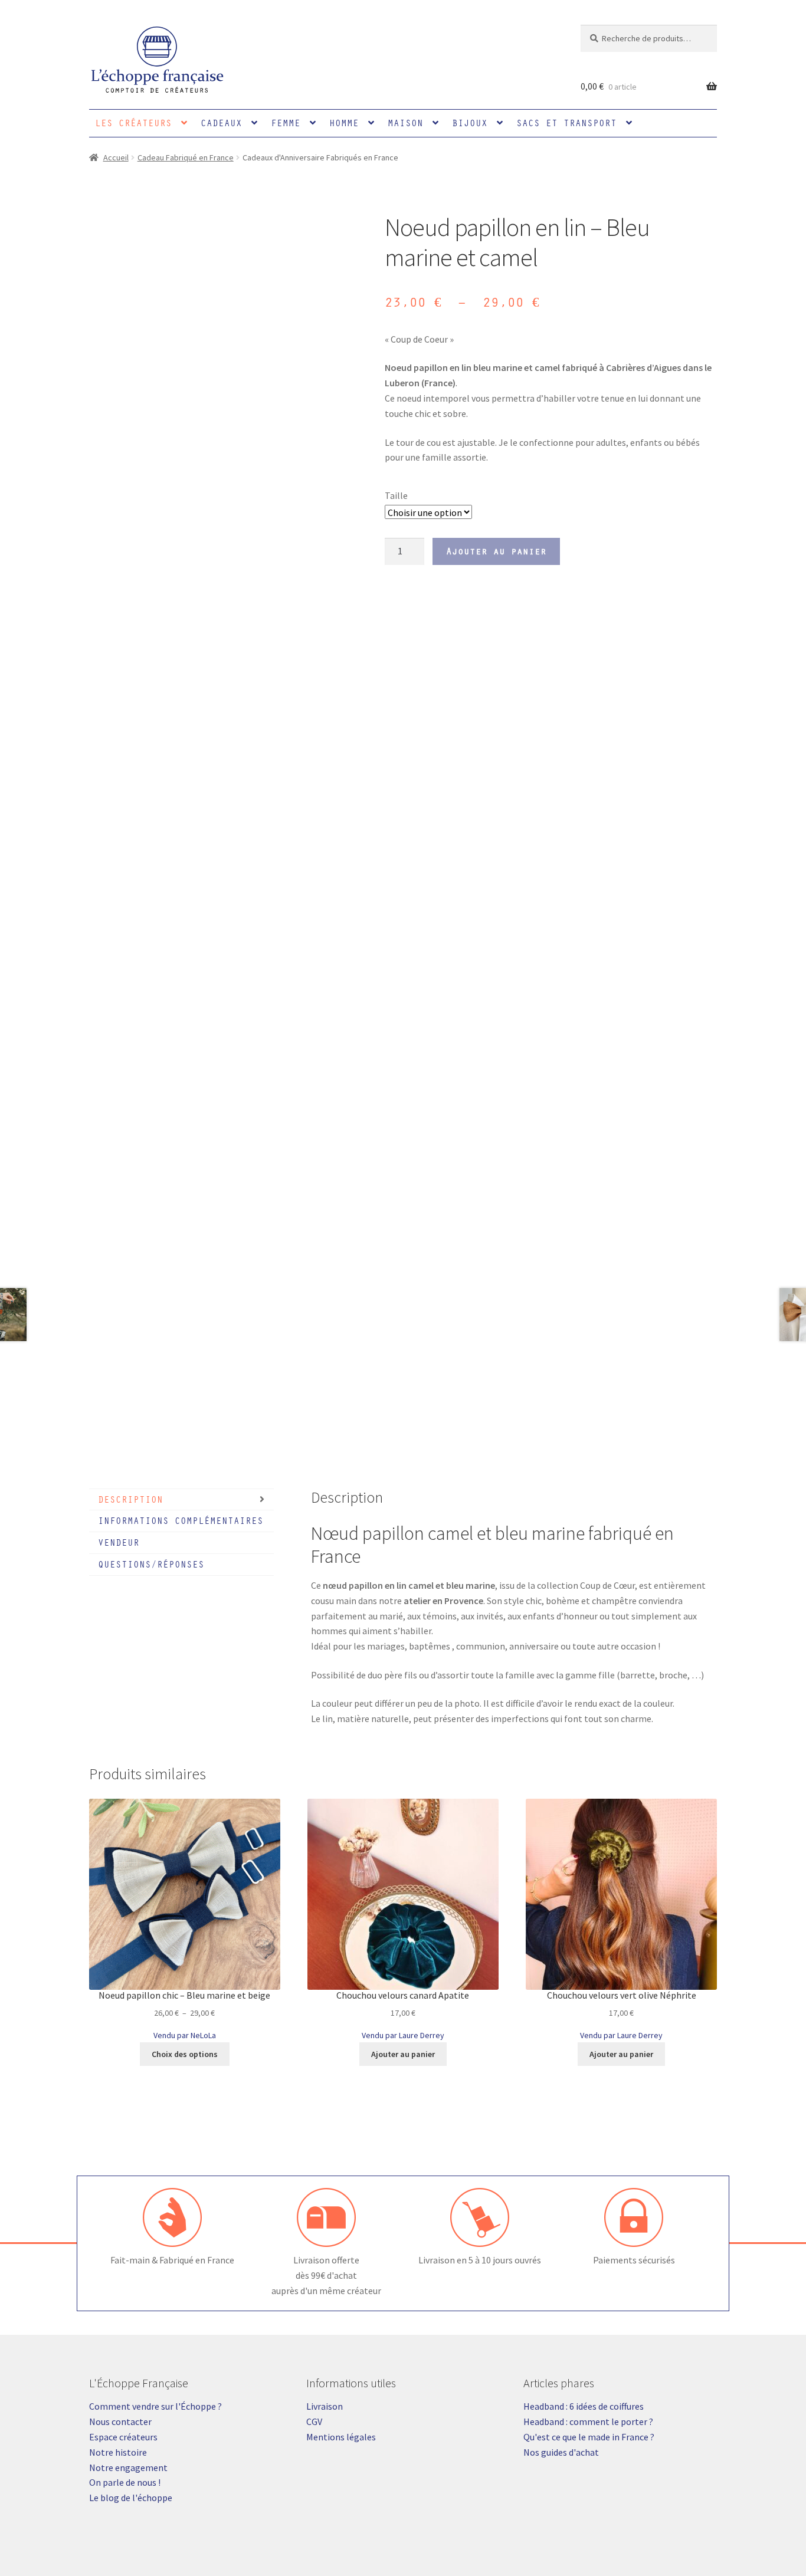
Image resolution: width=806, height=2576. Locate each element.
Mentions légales (341, 2437)
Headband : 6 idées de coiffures (584, 2406)
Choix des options (185, 2054)
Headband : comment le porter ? (588, 2421)
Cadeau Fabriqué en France (186, 157)
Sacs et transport (566, 123)
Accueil (116, 157)
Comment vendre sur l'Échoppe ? (155, 2406)
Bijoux (470, 123)
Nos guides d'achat (561, 2452)
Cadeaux (221, 123)
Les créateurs (133, 123)
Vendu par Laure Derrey (403, 2035)
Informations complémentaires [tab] (181, 1520)
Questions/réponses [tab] (151, 1564)
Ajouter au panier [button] (403, 2054)
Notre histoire (118, 2452)
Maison (405, 123)
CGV (314, 2421)
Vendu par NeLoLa (185, 2035)
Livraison (325, 2406)
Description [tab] (130, 1499)
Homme (344, 123)
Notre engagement (128, 2467)
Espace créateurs (123, 2437)
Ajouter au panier (496, 551)
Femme (286, 123)
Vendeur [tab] (119, 1542)
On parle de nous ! (125, 2482)
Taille (396, 495)
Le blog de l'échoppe (131, 2498)
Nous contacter (120, 2421)
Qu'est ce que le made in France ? (589, 2437)
